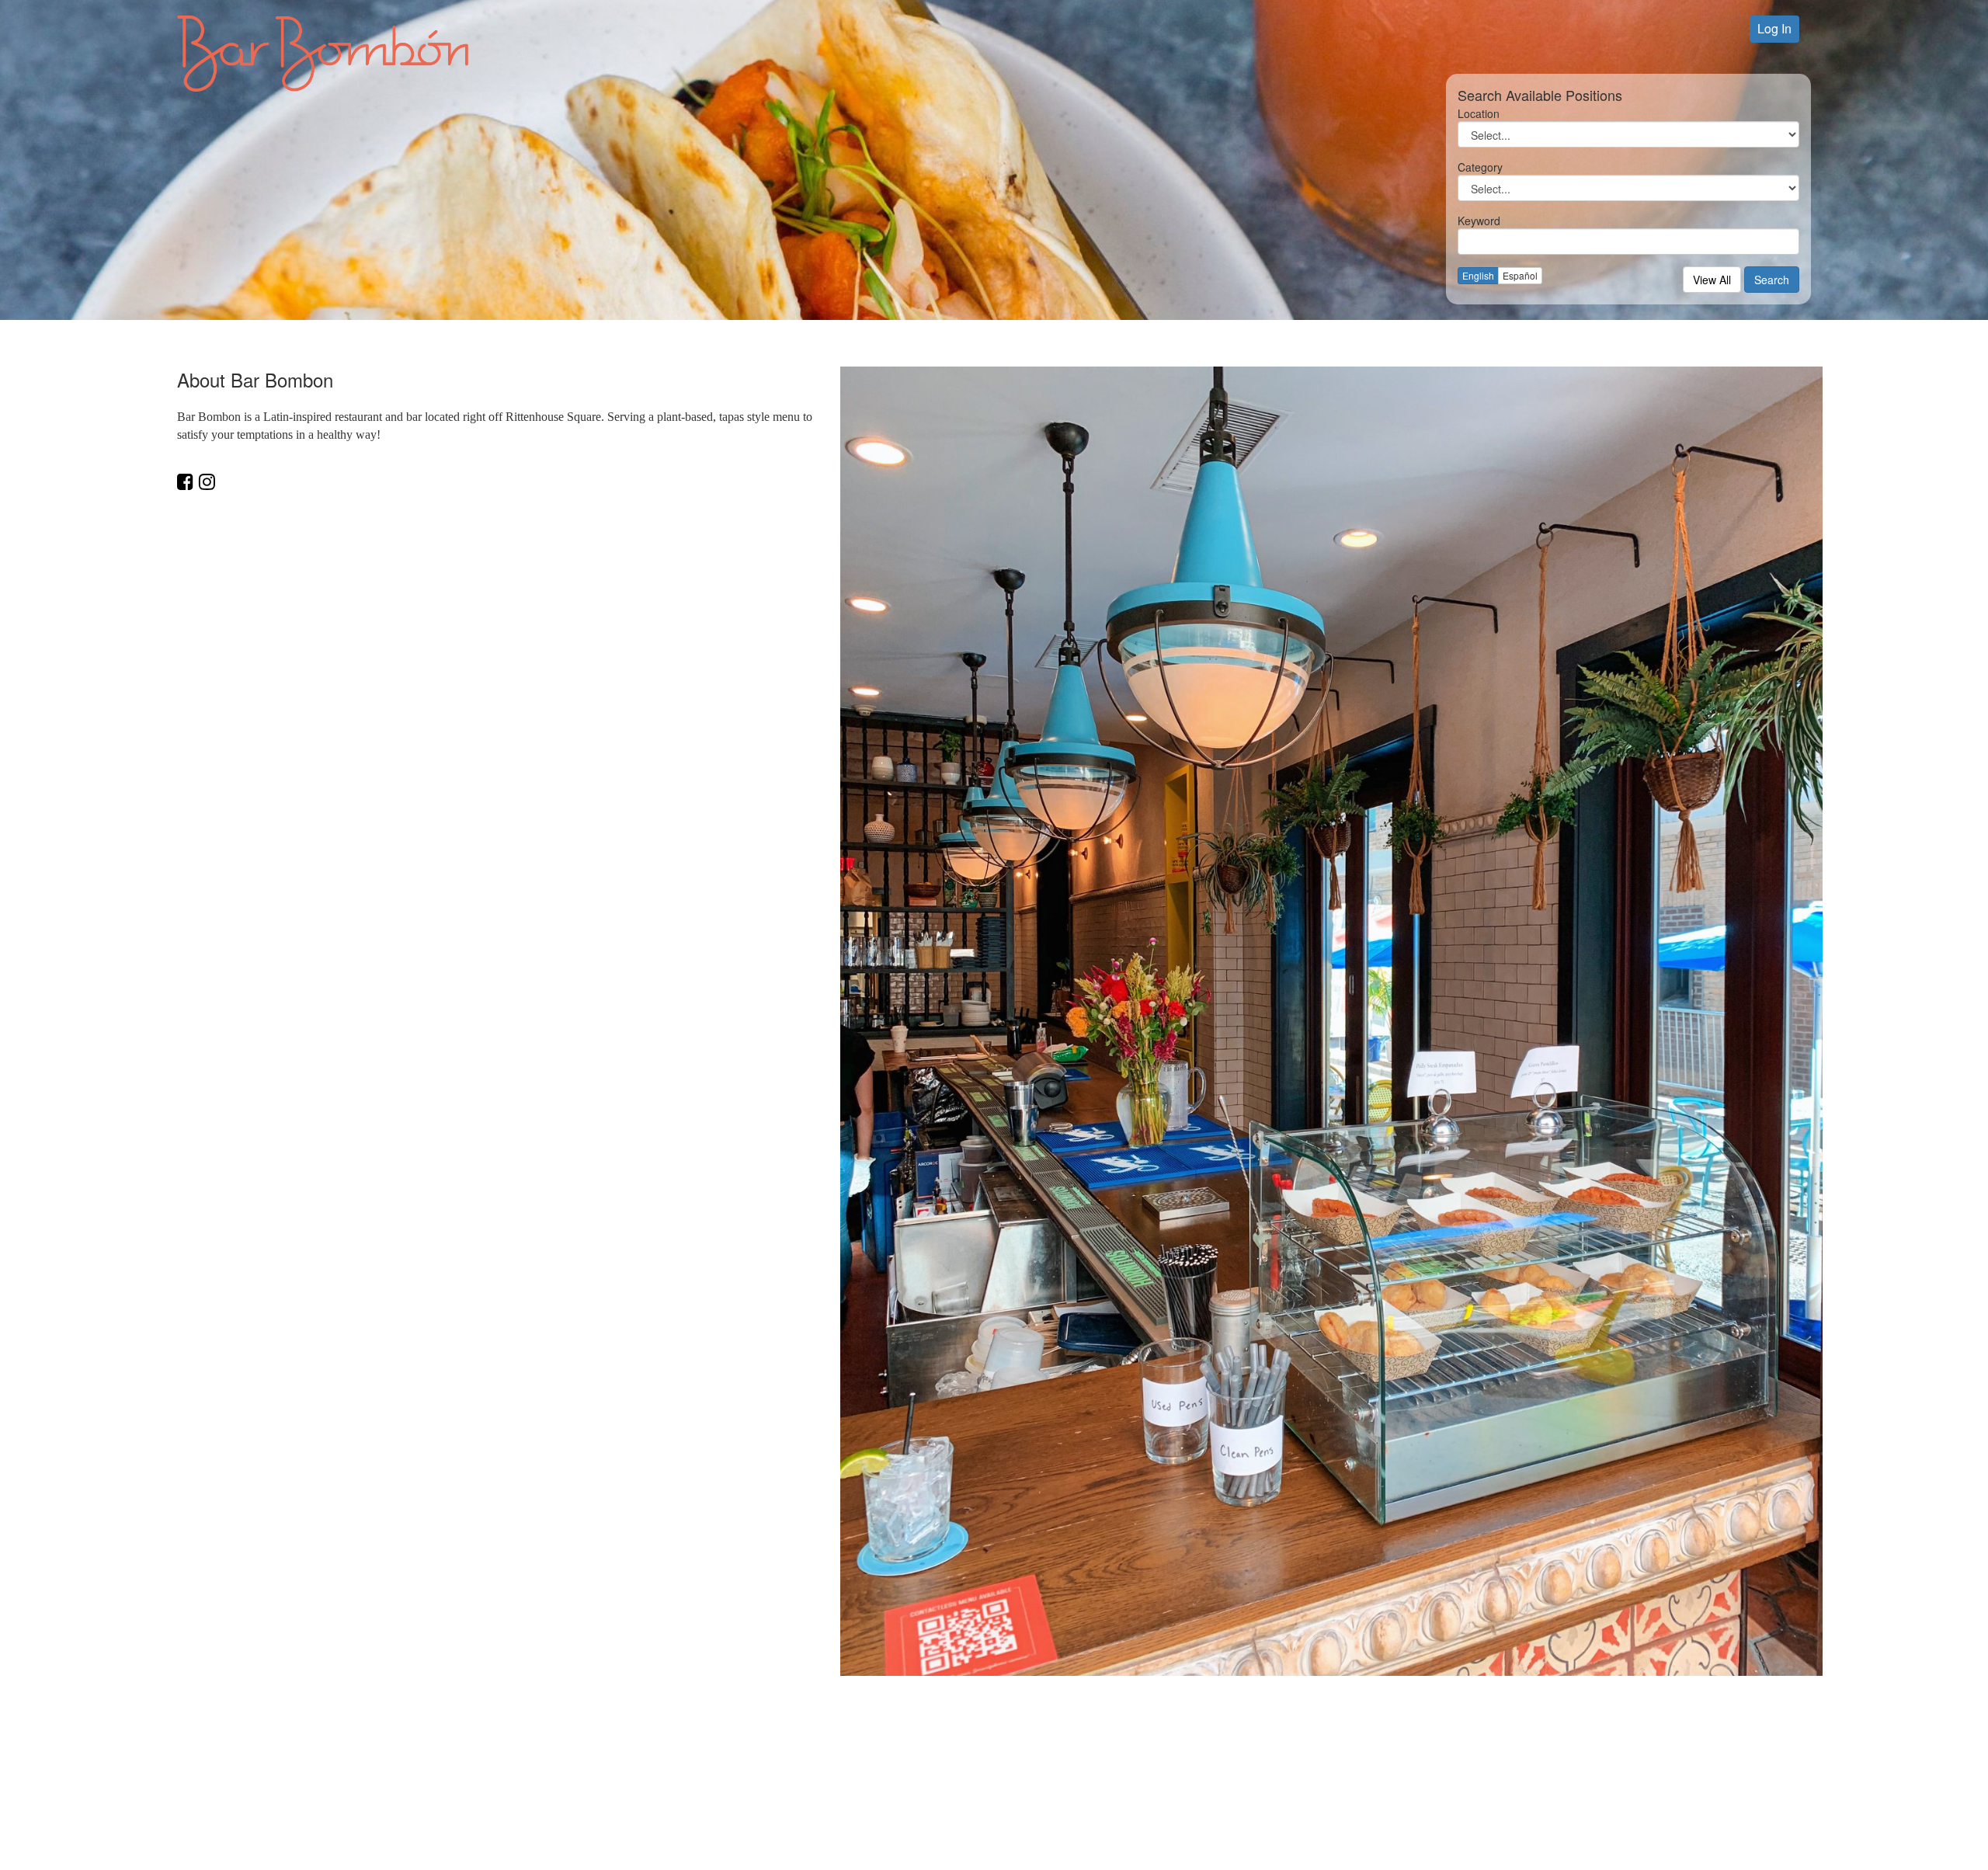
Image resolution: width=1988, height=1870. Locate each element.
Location (1479, 113)
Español (1520, 275)
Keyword (1479, 221)
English (1478, 275)
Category (1480, 167)
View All (1712, 280)
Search (1772, 280)
